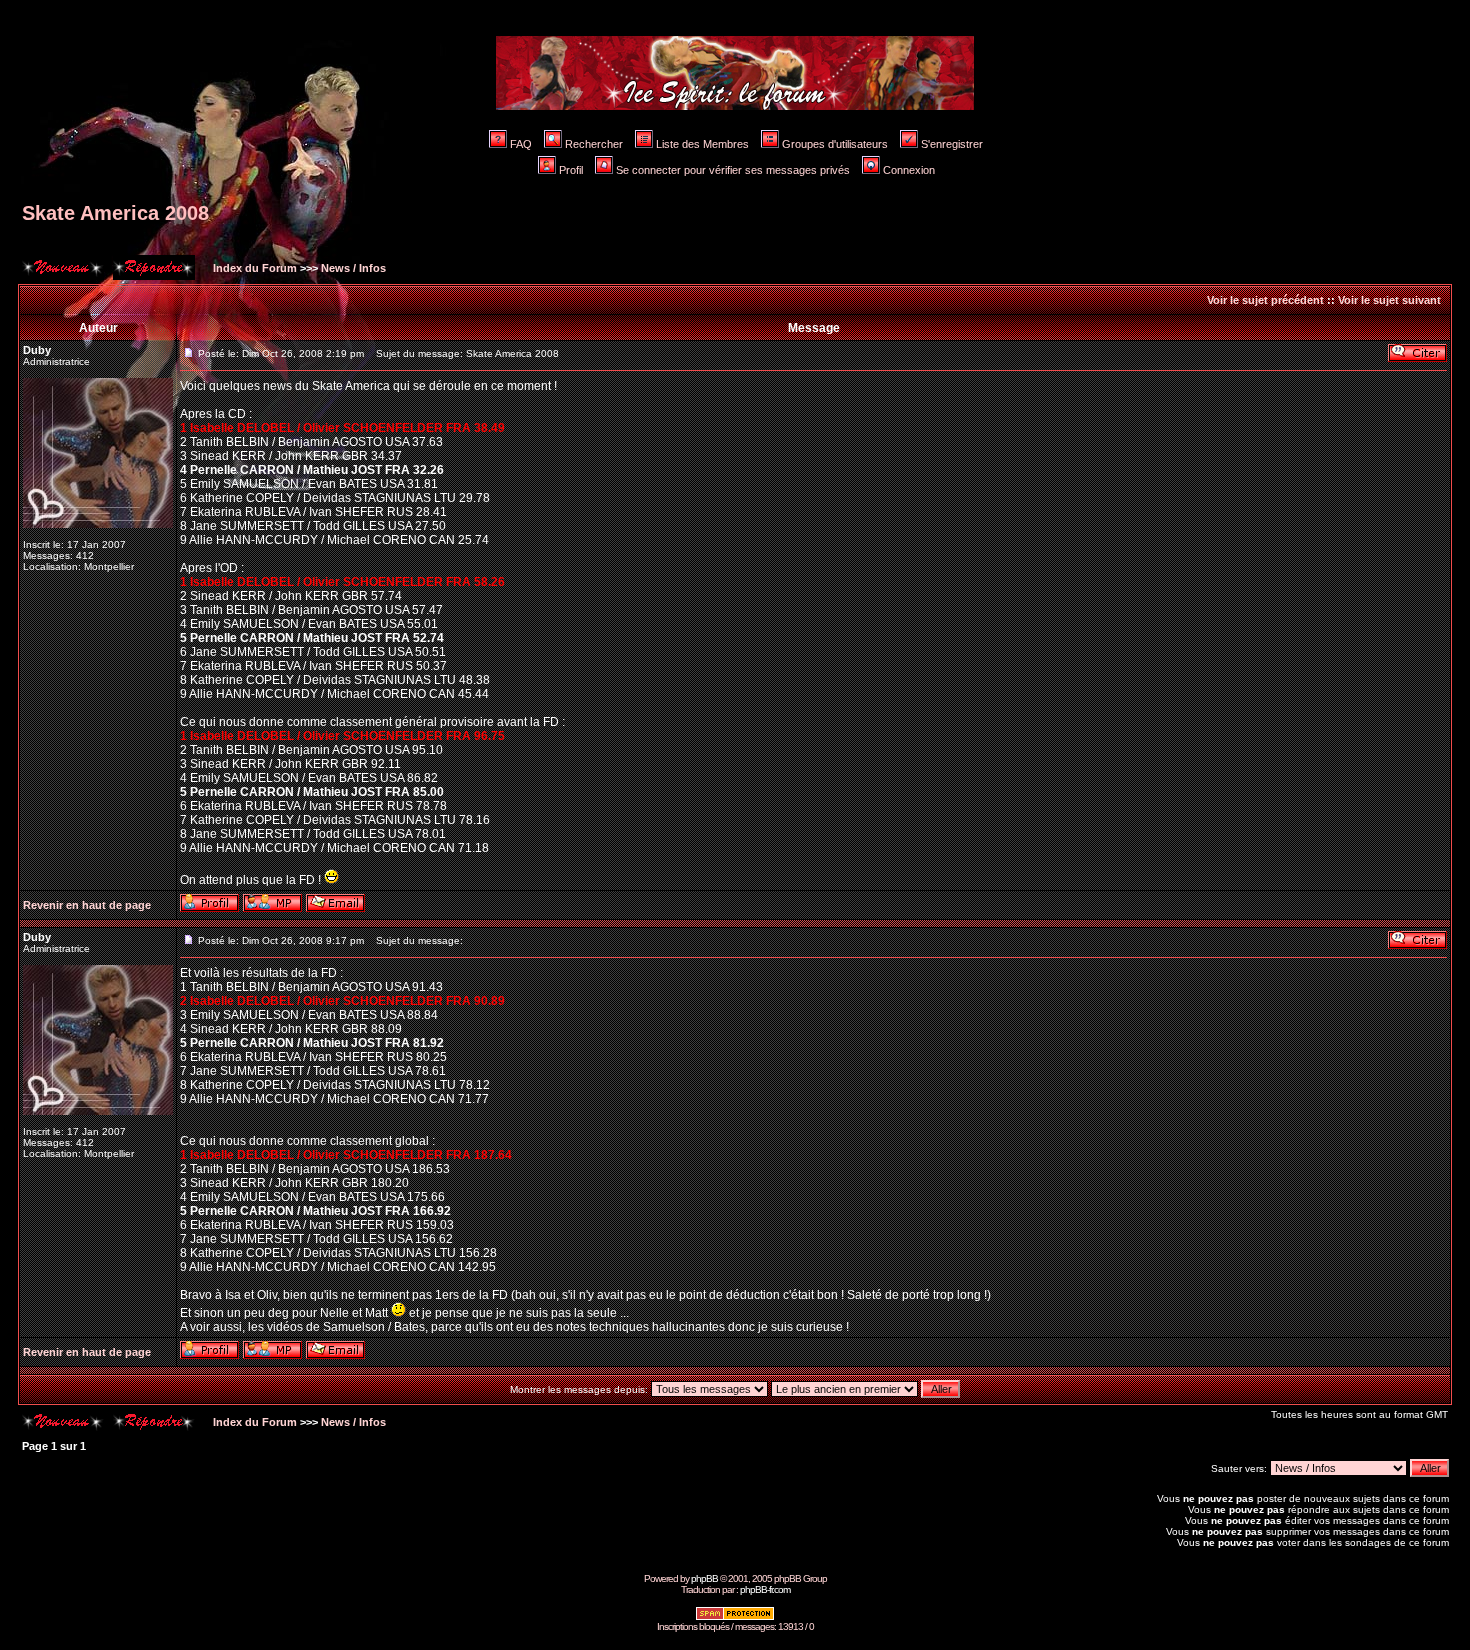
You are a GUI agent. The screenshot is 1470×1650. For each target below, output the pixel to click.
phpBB (704, 1578)
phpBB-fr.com (765, 1589)
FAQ (521, 144)
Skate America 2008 (115, 213)
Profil (571, 170)
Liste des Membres (702, 144)
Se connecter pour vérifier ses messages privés (733, 170)
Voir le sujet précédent (1265, 300)
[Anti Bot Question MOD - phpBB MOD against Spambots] (735, 1617)
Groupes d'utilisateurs (835, 144)
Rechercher (594, 144)
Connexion (909, 170)
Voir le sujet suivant (1389, 300)
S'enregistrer (952, 144)
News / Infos (353, 268)
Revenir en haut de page (87, 905)
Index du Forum (253, 268)
